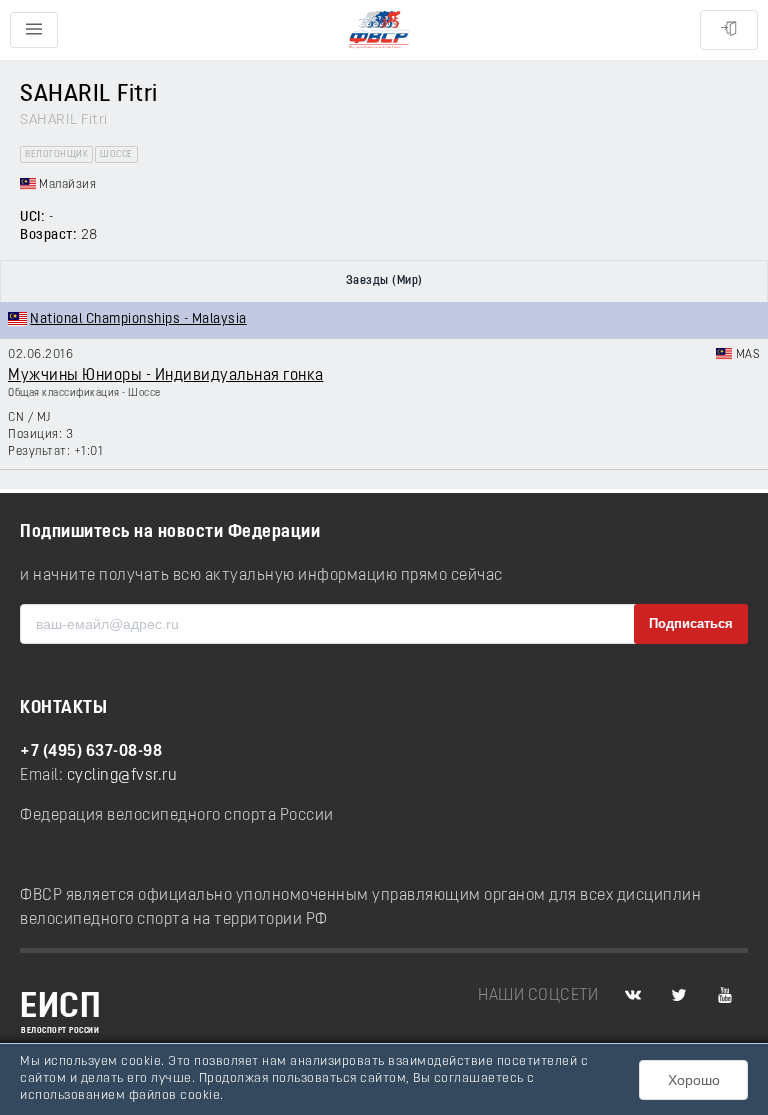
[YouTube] (725, 996)
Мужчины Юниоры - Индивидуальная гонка (166, 376)
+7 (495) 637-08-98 (91, 752)
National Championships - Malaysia (138, 319)
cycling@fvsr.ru (122, 776)
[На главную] (379, 30)
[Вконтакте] (633, 996)
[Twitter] (679, 996)
